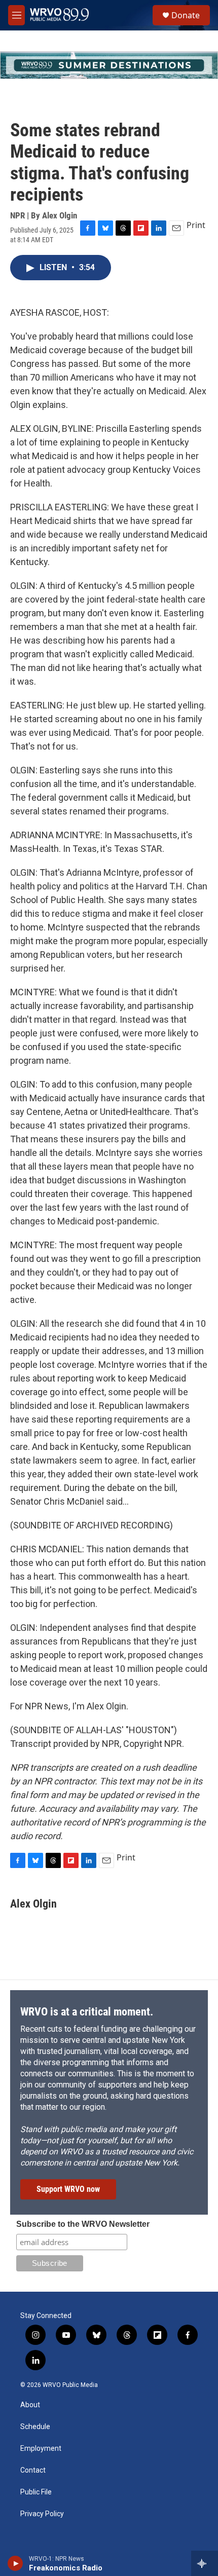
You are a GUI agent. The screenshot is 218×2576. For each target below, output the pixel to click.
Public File (36, 2492)
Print (196, 225)
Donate (186, 15)
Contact (33, 2470)
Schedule (35, 2427)
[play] (15, 2563)
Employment (41, 2449)
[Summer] (109, 65)
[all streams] (205, 2563)
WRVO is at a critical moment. (87, 2012)
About (30, 2405)
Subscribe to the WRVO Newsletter (83, 2224)
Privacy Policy (42, 2514)
